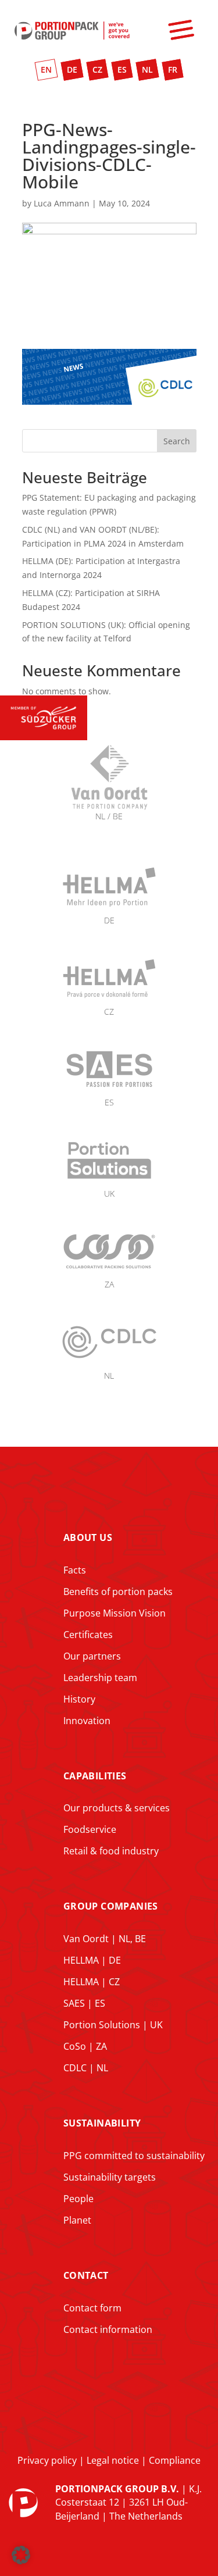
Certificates (88, 1635)
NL (147, 69)
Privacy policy (47, 2460)
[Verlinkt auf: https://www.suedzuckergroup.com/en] (44, 737)
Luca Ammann (62, 203)
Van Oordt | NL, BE (105, 1939)
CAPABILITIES (95, 1776)
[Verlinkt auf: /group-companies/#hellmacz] (109, 998)
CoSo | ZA (85, 2046)
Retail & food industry (111, 1851)
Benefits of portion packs (118, 1592)
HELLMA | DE (92, 1960)
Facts (75, 1570)
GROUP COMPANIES (111, 1906)
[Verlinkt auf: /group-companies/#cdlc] (109, 1362)
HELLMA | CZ (92, 1982)
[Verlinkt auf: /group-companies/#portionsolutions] (109, 1180)
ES (122, 69)
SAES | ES (84, 2003)
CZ (97, 69)
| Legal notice (108, 2460)
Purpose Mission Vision (115, 1613)
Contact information (108, 2329)
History (79, 1699)
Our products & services (117, 1808)
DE (72, 69)
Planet (77, 2220)
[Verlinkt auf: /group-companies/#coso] (109, 1271)
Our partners (92, 1656)
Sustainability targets (110, 2177)
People (78, 2199)
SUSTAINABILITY (102, 2123)
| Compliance (170, 2460)
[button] (21, 2555)
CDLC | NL (86, 2068)
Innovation (87, 1721)
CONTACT (86, 2275)
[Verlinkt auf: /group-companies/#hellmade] (109, 906)
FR (173, 69)
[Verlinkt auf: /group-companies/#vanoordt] (109, 842)
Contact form (92, 2308)
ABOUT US (88, 1537)
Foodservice (90, 1829)
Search (177, 441)
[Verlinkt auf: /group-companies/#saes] (109, 1088)
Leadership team (100, 1678)
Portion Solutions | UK (113, 2025)
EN (46, 69)
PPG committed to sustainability (134, 2156)
